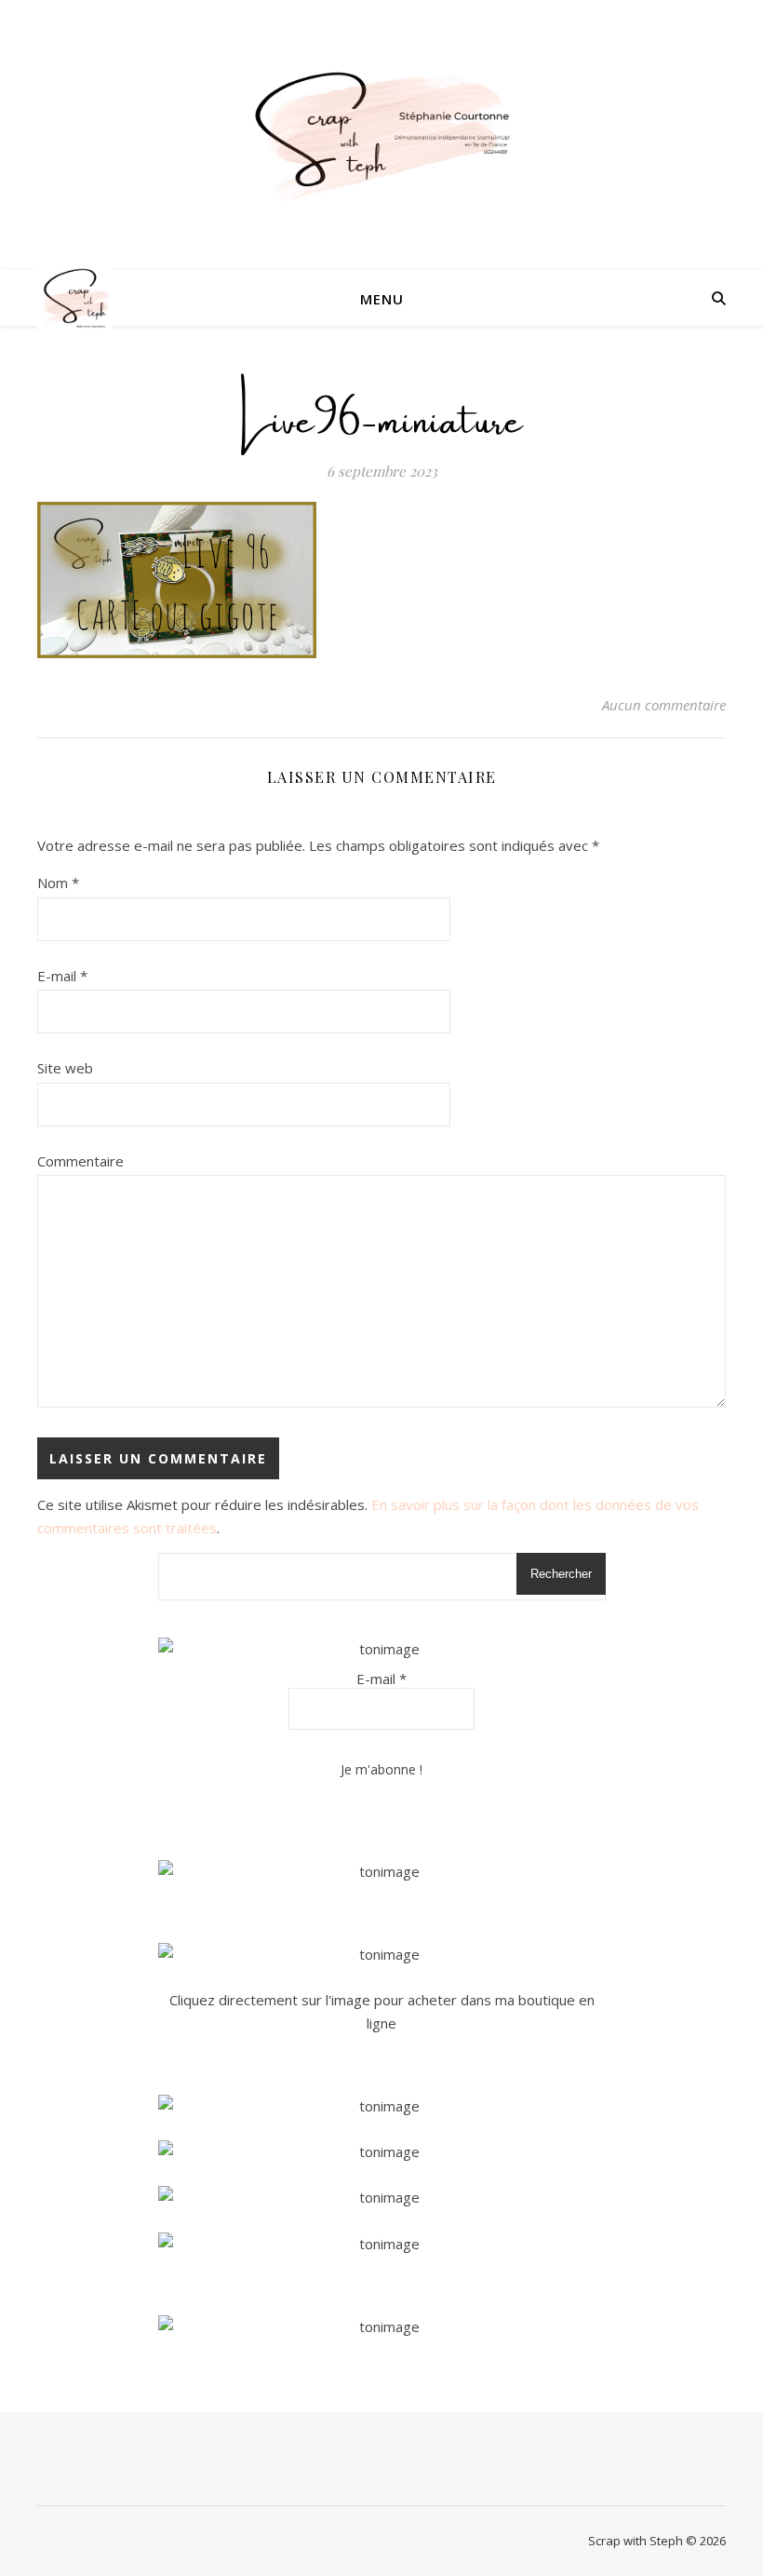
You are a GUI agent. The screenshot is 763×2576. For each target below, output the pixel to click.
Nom (58, 883)
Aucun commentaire (664, 705)
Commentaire (80, 1161)
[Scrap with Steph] (381, 135)
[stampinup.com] (382, 1872)
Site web (65, 1068)
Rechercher (561, 1574)
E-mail (62, 976)
